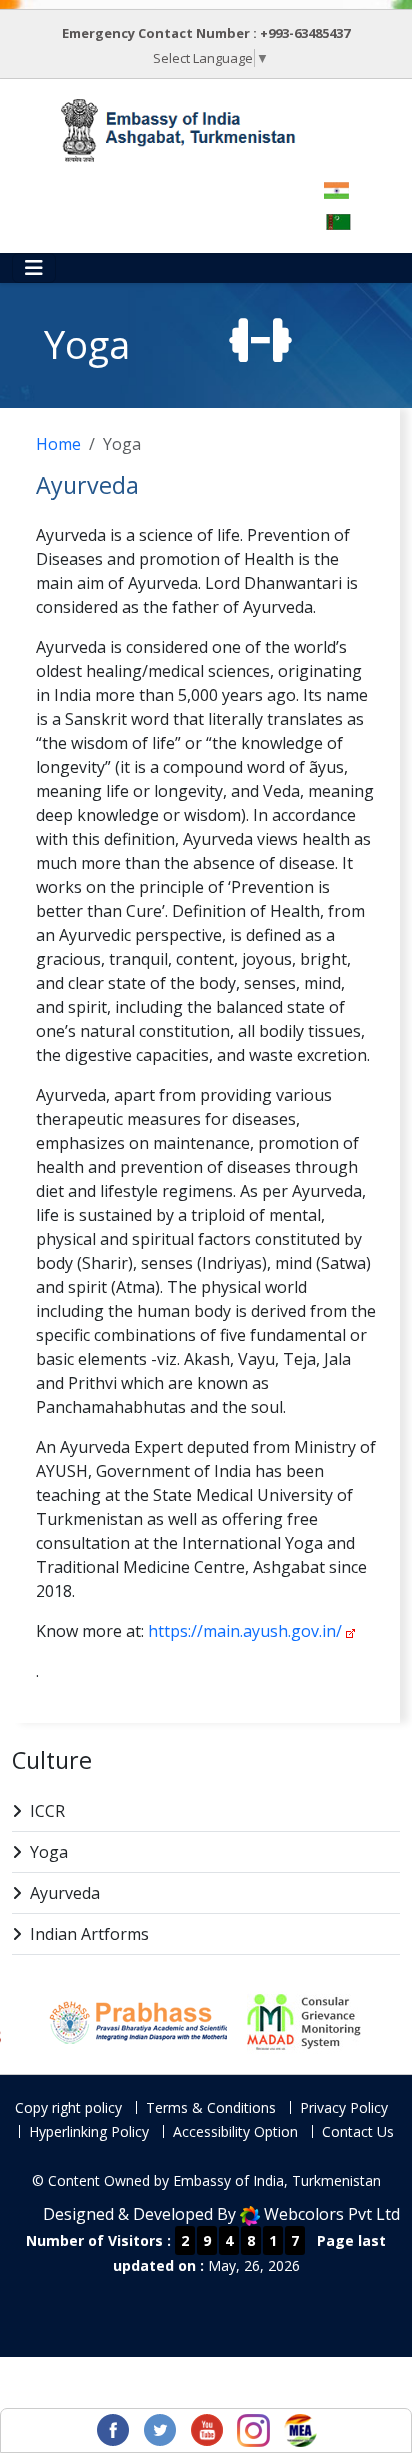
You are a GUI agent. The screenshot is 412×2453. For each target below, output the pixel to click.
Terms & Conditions (211, 2107)
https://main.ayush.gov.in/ (245, 1631)
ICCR (47, 1811)
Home (58, 444)
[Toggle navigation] (34, 268)
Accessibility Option (235, 2131)
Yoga (49, 1852)
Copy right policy (68, 2107)
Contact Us (358, 2131)
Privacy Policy (344, 2107)
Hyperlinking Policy (89, 2131)
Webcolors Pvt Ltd (332, 2214)
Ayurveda (65, 1893)
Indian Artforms (89, 1934)
